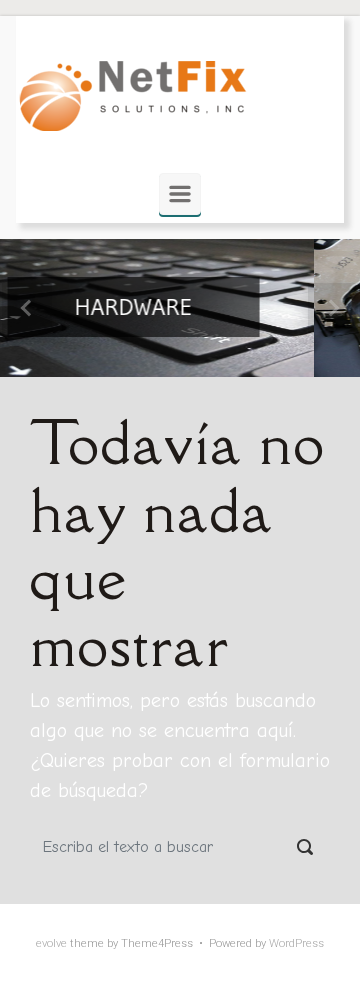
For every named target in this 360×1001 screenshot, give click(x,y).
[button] (27, 308)
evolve (51, 943)
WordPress (296, 943)
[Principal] (180, 194)
